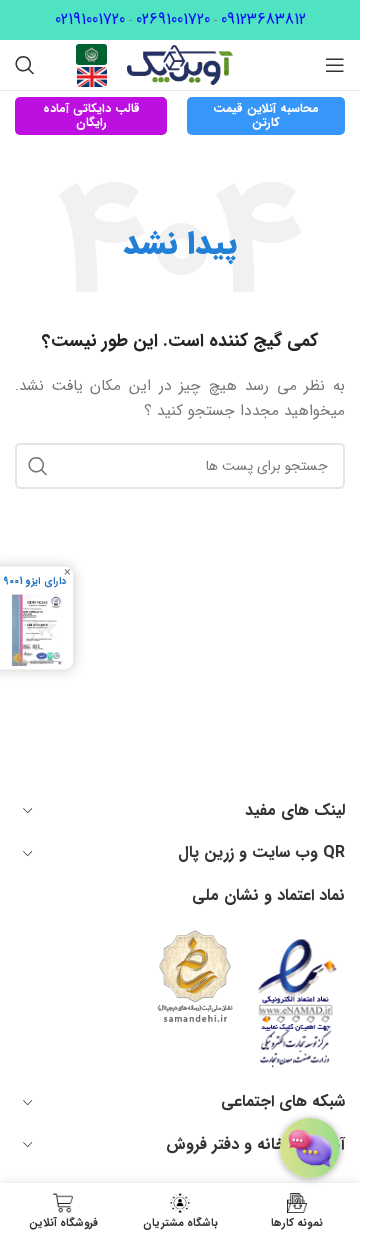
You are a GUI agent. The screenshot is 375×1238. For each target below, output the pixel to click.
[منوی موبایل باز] (335, 65)
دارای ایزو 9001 (34, 581)
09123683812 (263, 19)
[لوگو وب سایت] (179, 64)
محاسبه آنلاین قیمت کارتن (266, 115)
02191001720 (90, 19)
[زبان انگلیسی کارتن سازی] (92, 76)
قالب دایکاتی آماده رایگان (91, 115)
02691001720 (173, 19)
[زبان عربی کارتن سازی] (91, 54)
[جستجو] (25, 65)
